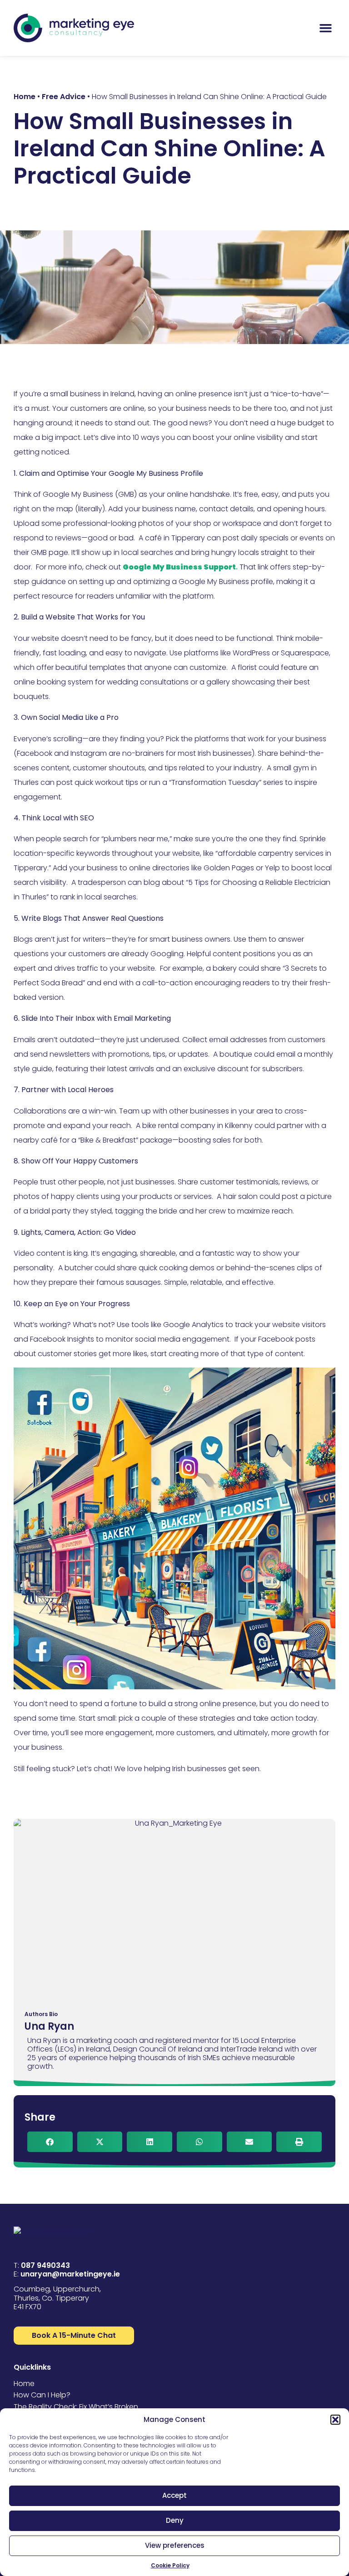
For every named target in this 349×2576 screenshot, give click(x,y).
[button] (335, 2420)
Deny (175, 2520)
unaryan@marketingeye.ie (70, 2274)
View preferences (175, 2545)
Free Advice (64, 97)
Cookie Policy (170, 2565)
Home (25, 97)
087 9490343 (45, 2265)
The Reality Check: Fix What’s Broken (76, 2407)
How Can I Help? (42, 2395)
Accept (174, 2495)
